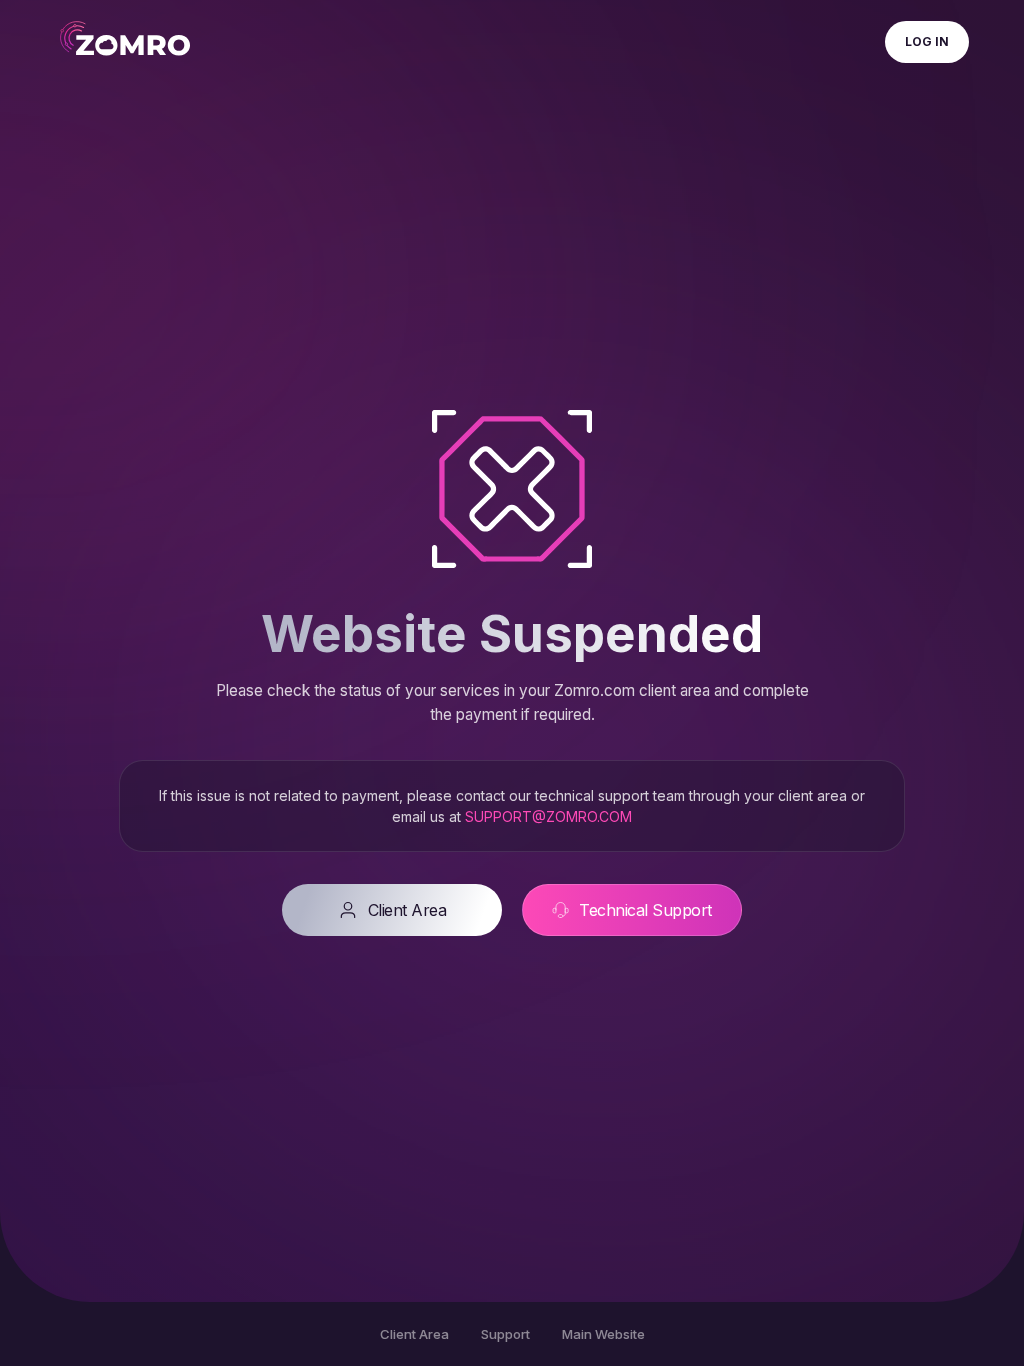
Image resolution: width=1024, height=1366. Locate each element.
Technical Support (645, 910)
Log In (927, 41)
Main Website (603, 1334)
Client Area (407, 910)
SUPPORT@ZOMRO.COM (548, 816)
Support (505, 1334)
